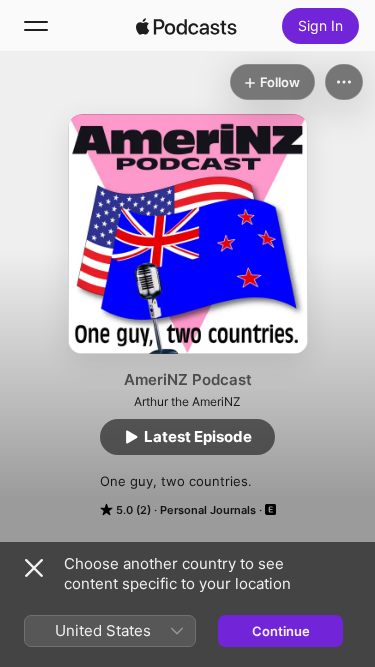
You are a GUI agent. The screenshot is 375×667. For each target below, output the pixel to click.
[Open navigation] (36, 26)
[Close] (34, 568)
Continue (281, 631)
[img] (187, 26)
